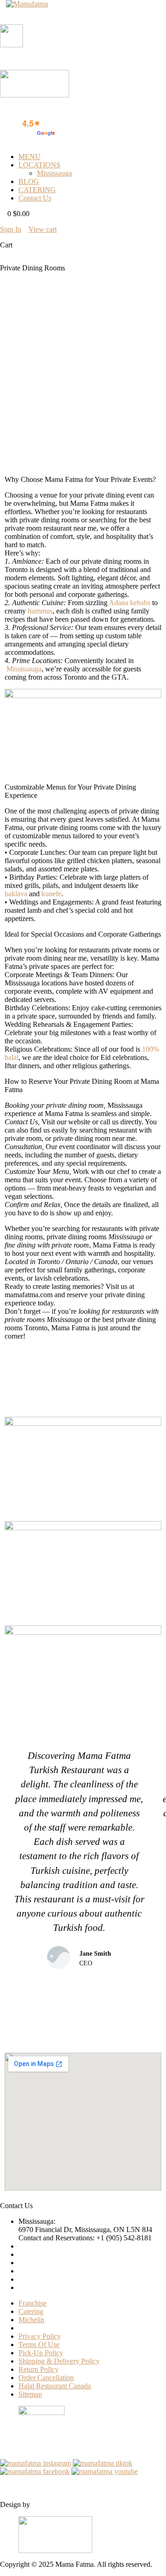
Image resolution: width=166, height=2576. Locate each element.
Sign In (11, 229)
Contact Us (35, 198)
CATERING (37, 190)
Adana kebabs (130, 603)
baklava (16, 894)
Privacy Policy (40, 2336)
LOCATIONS (39, 165)
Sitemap (30, 2394)
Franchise (33, 2303)
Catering (31, 2311)
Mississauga (54, 173)
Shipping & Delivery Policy (59, 2361)
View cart (43, 229)
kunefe (51, 894)
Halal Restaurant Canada (55, 2386)
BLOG (29, 181)
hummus (40, 611)
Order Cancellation (46, 2378)
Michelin (31, 2320)
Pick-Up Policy (41, 2353)
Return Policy (39, 2369)
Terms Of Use (39, 2344)
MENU (30, 157)
